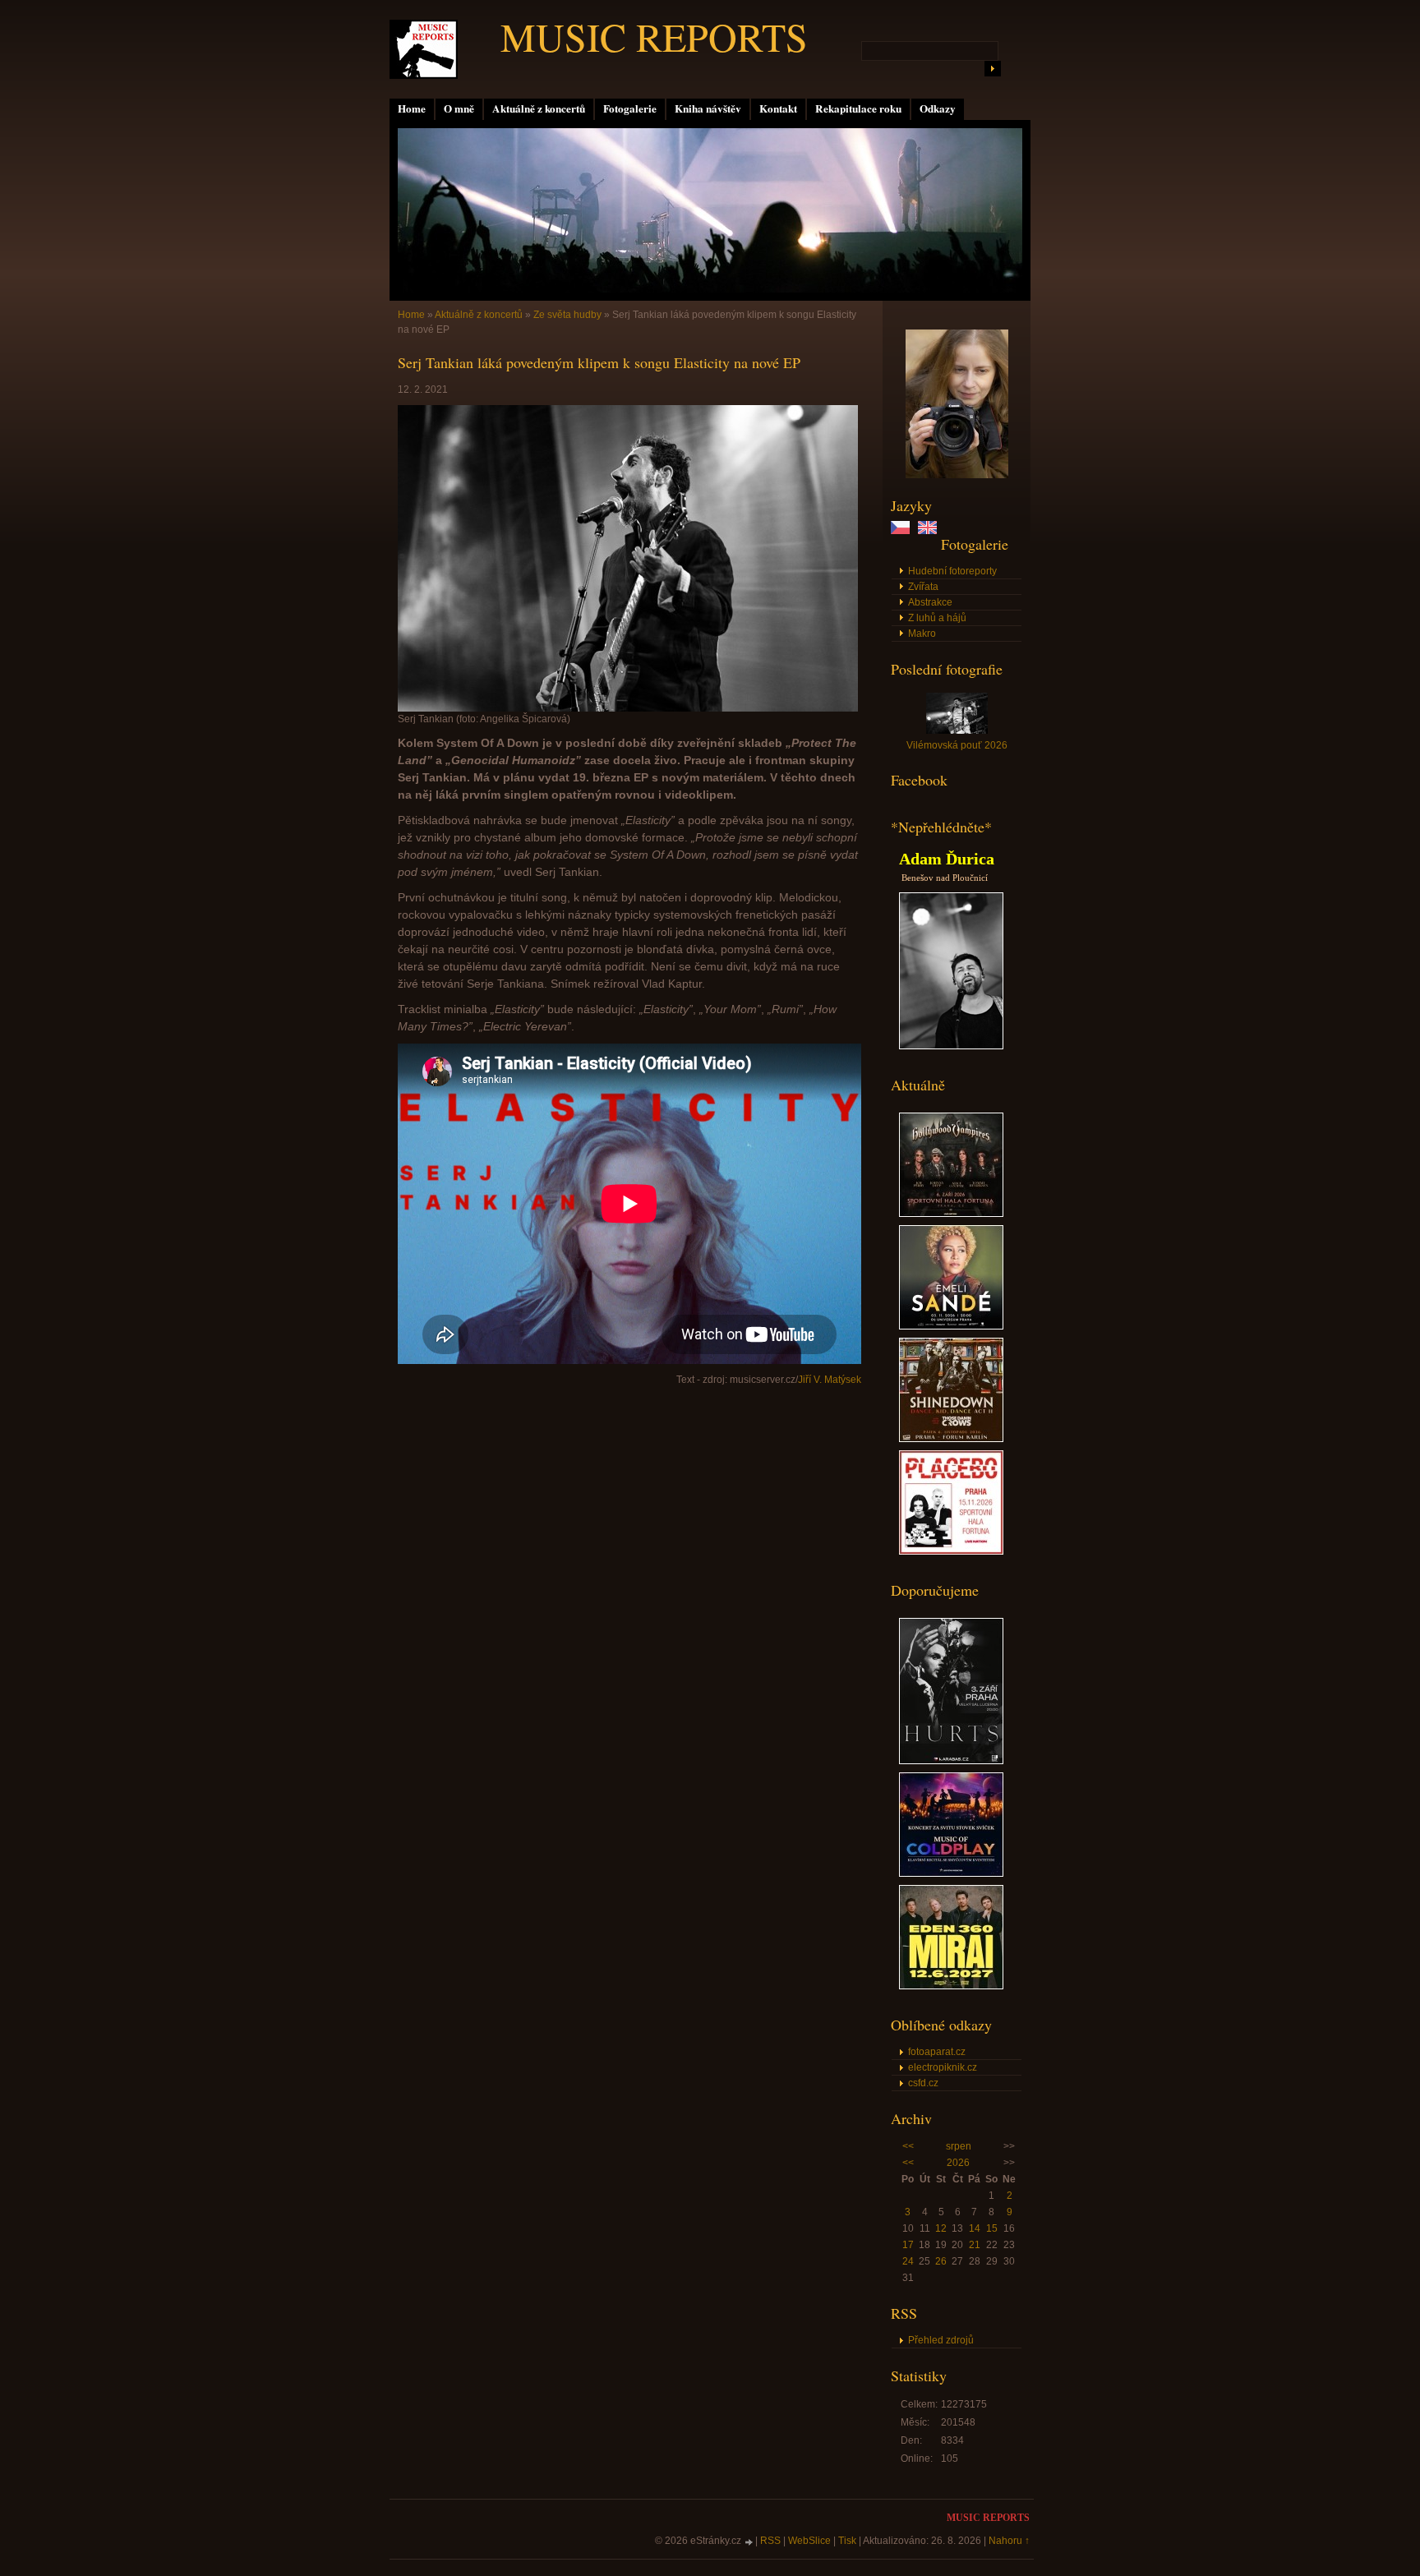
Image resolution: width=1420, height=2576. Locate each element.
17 (908, 2245)
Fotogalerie (630, 108)
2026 (958, 2163)
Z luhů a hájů (937, 618)
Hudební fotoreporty (952, 571)
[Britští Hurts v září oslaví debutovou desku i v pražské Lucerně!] (951, 1761)
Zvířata (923, 587)
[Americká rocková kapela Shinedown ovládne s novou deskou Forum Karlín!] (951, 1439)
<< (908, 2146)
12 (941, 2228)
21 (975, 2245)
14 (975, 2228)
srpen (959, 2146)
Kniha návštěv (708, 108)
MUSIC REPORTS (654, 36)
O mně (459, 108)
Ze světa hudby (567, 315)
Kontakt (778, 108)
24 (908, 2261)
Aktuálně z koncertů (539, 108)
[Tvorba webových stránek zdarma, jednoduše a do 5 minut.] (749, 2542)
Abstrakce (930, 602)
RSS (770, 2541)
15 (992, 2228)
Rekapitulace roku (858, 108)
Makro (922, 634)
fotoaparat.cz (937, 2052)
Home (412, 108)
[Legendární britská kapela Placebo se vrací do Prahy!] (951, 1551)
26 (941, 2261)
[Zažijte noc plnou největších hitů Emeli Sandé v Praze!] (951, 1326)
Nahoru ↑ (1009, 2541)
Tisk (847, 2541)
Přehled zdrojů (941, 2340)
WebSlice (809, 2541)
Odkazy (938, 108)
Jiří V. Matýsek (830, 1380)
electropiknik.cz (943, 2067)
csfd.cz (923, 2083)
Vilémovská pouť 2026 (957, 745)
